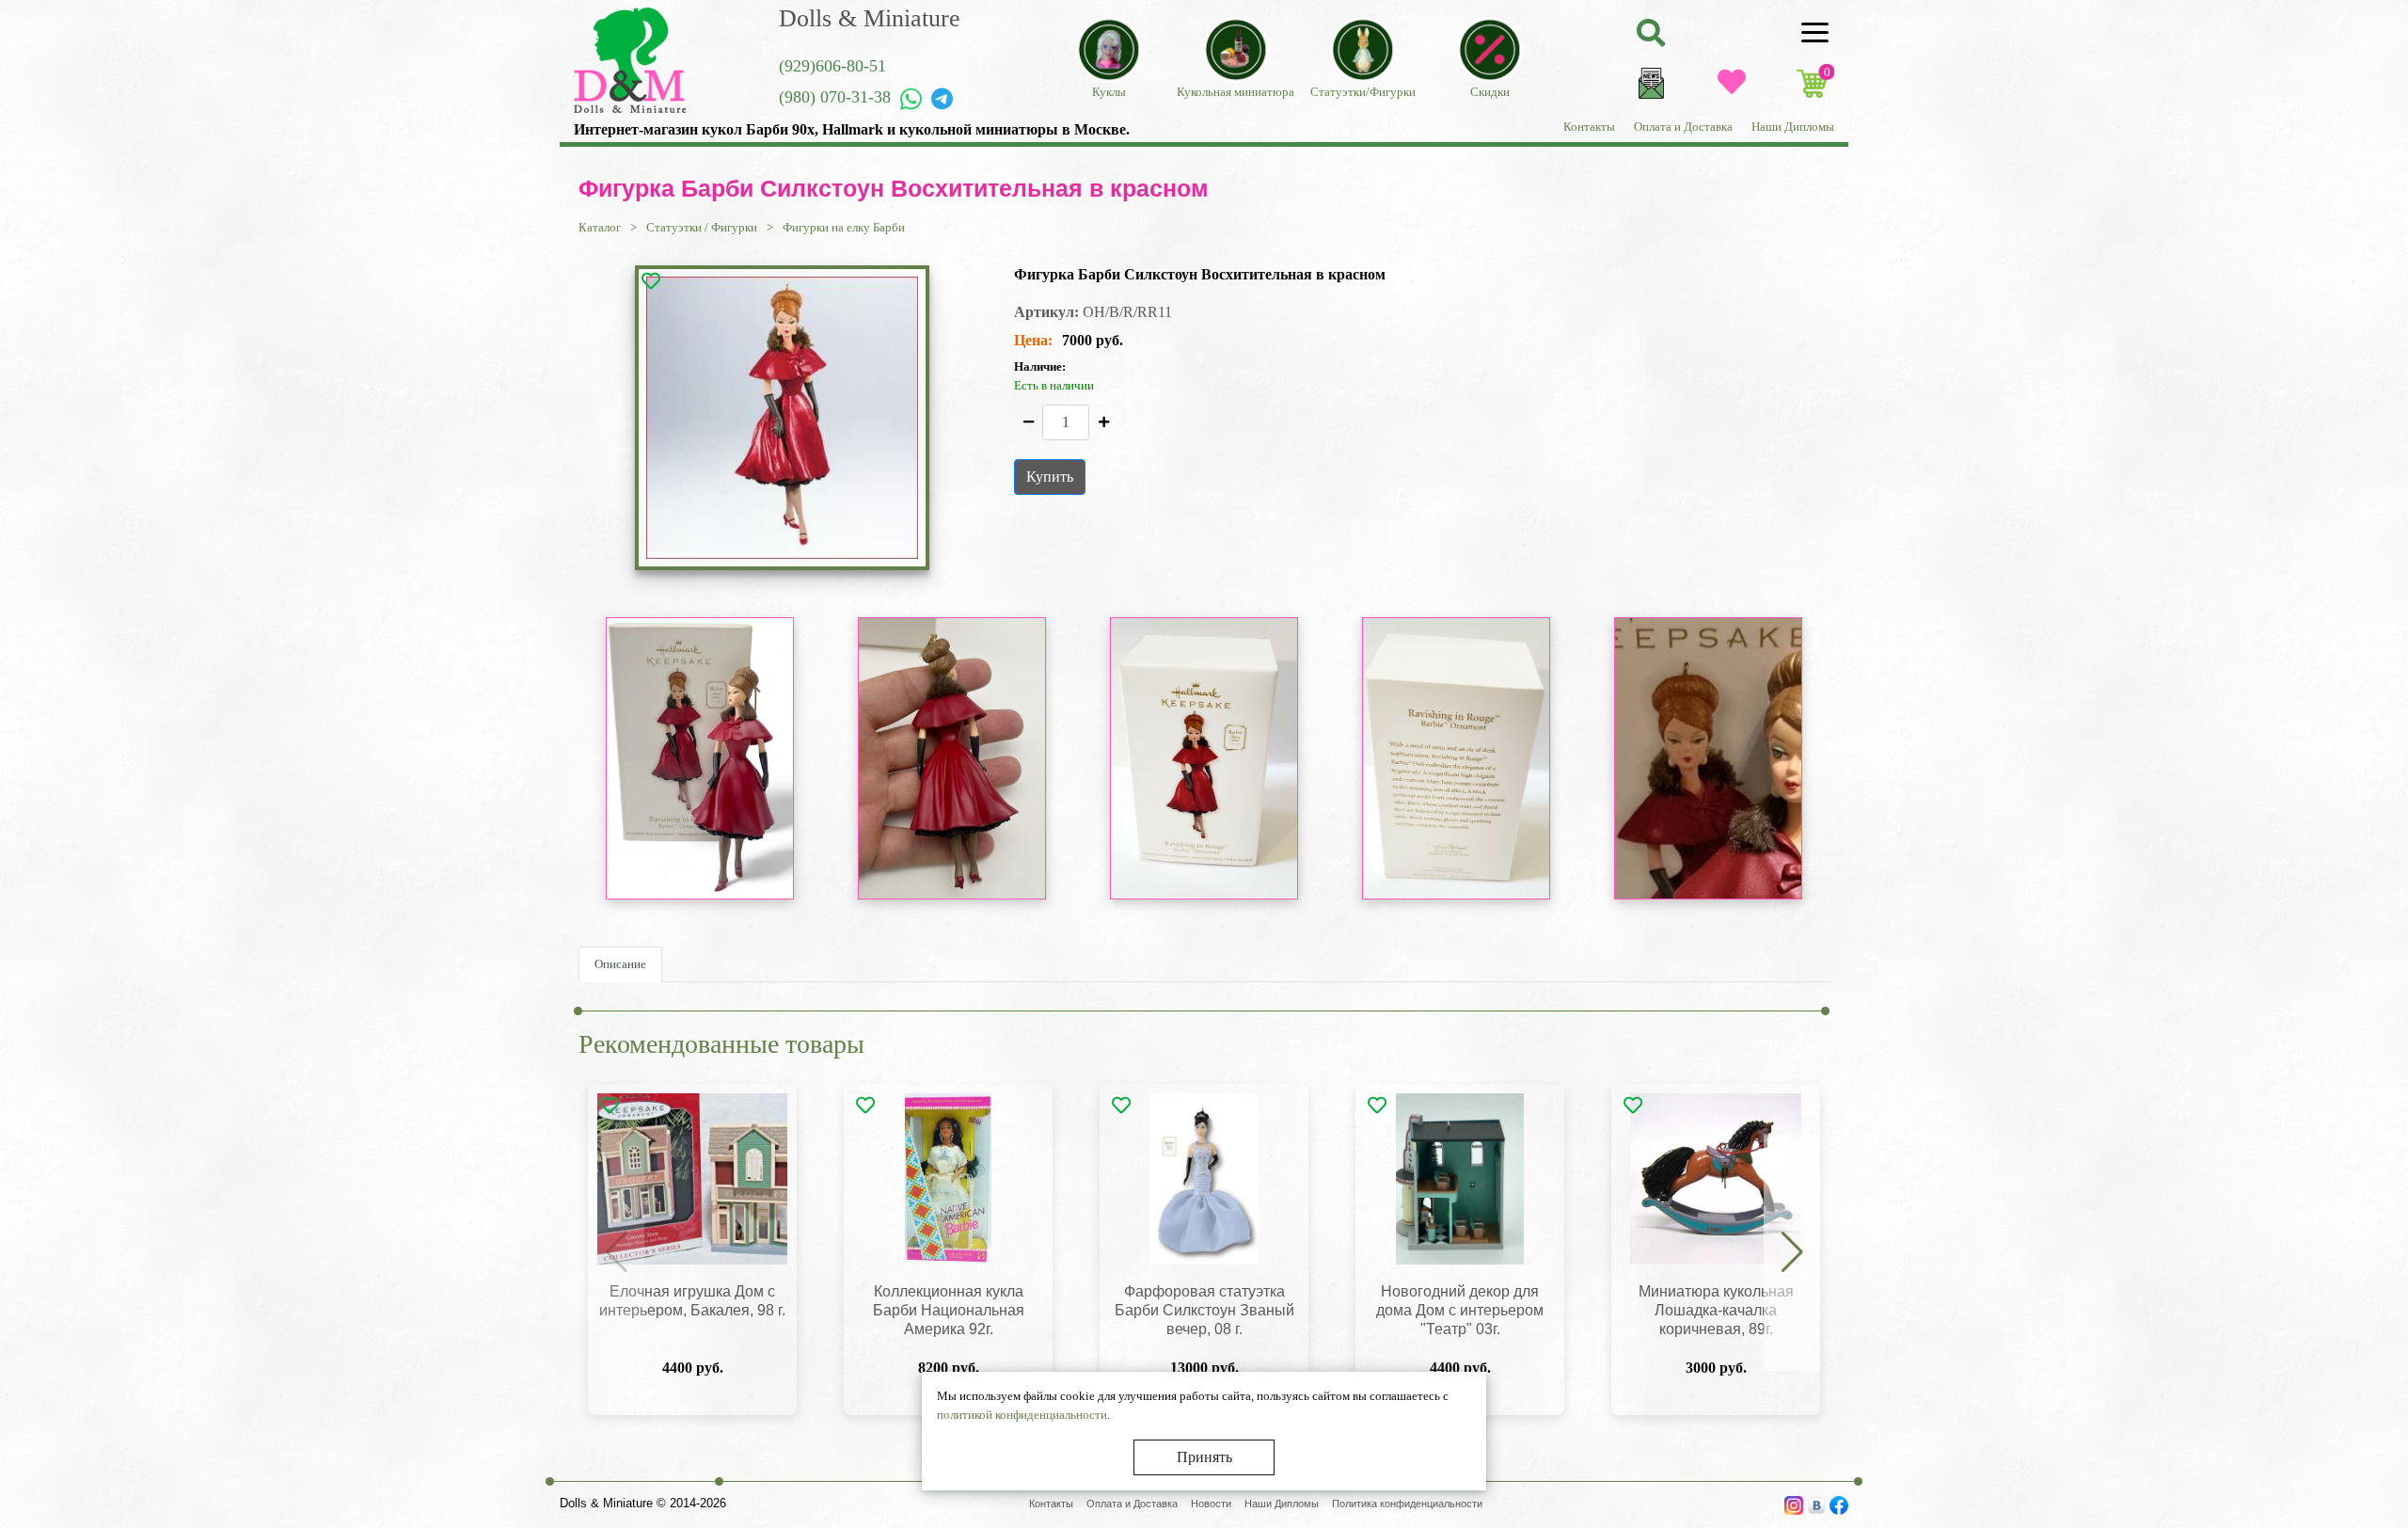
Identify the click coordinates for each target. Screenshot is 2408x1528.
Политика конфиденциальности (1407, 1504)
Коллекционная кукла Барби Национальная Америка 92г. (949, 1310)
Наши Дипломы (1793, 127)
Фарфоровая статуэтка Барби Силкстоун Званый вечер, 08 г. (1204, 1310)
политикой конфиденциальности (1022, 1415)
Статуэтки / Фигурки (702, 227)
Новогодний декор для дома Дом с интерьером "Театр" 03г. (1460, 1310)
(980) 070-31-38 (835, 97)
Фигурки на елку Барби (844, 227)
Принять (1204, 1457)
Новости (1211, 1504)
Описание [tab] (620, 964)
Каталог (600, 227)
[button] (1792, 1253)
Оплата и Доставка (1683, 127)
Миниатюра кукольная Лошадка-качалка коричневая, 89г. (1716, 1310)
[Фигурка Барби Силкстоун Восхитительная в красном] (783, 418)
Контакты (1589, 127)
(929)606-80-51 (832, 66)
